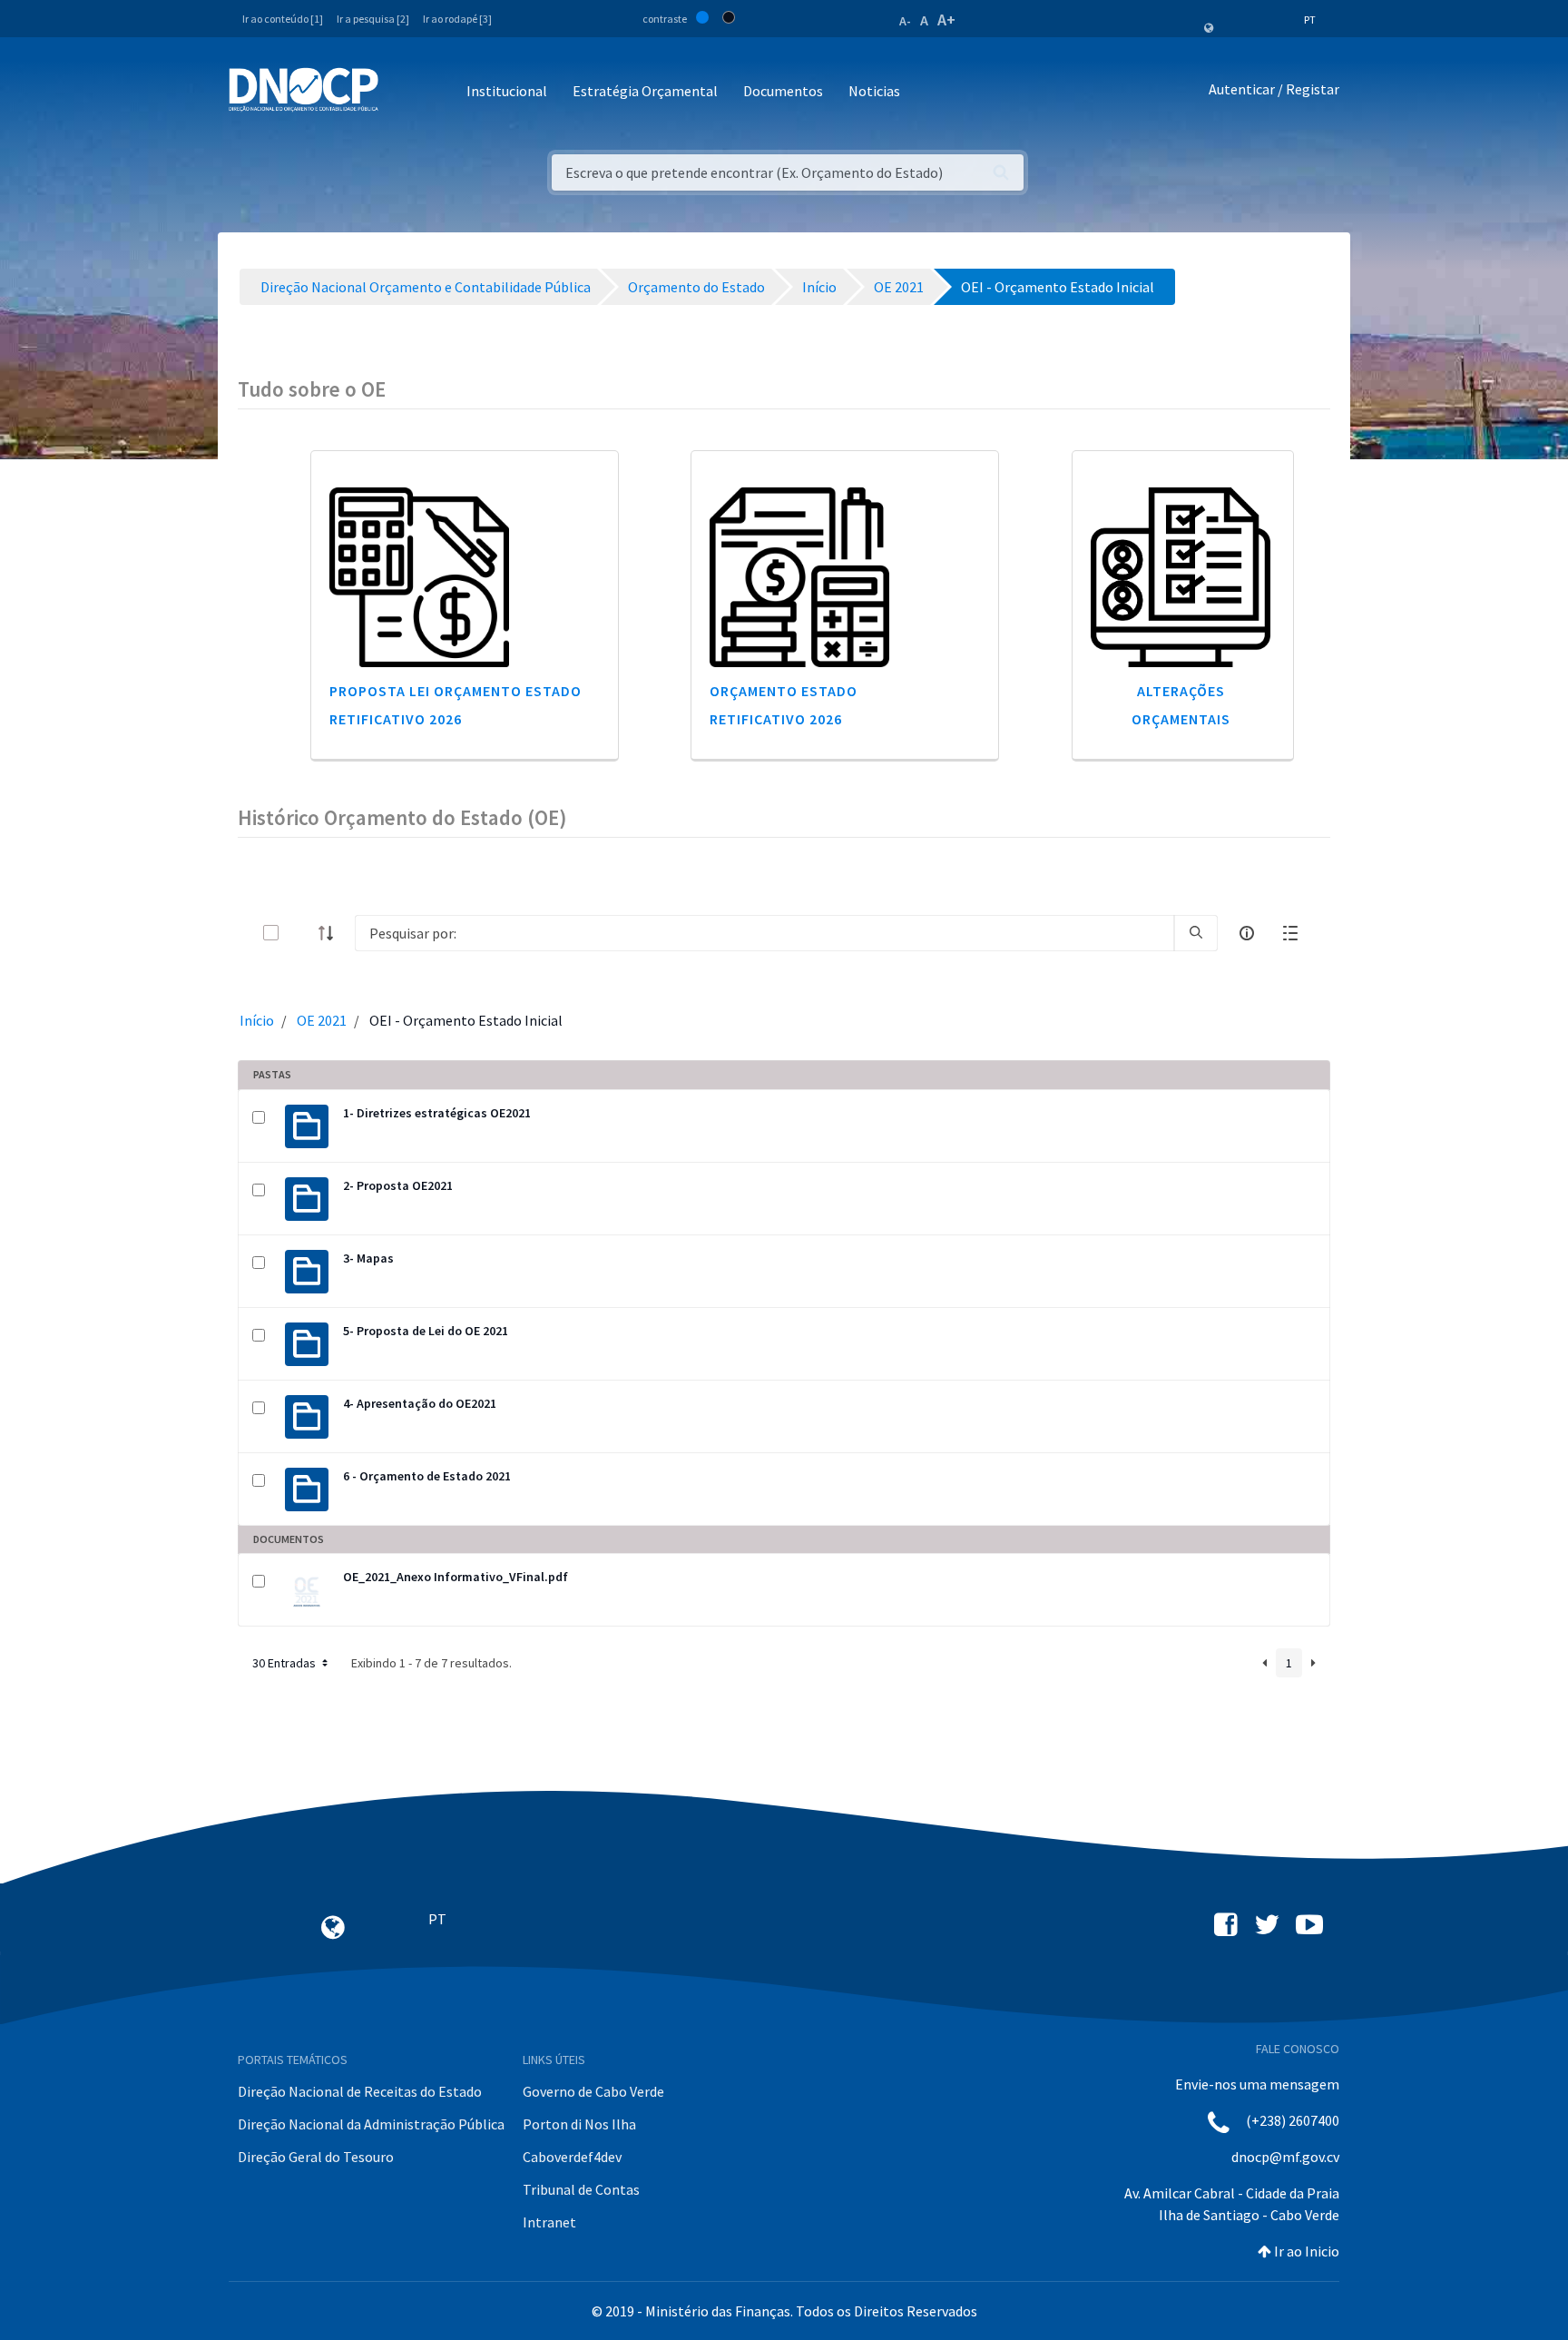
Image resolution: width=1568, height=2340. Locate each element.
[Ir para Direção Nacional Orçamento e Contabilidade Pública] (304, 90)
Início (257, 1020)
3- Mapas (368, 1258)
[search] (1196, 933)
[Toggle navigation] (402, 92)
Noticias (874, 91)
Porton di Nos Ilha (579, 2124)
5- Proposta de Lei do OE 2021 (426, 1331)
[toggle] (300, 933)
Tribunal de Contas (581, 2189)
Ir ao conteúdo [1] (283, 19)
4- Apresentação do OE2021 (420, 1403)
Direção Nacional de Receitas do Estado (360, 2091)
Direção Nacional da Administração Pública (371, 2124)
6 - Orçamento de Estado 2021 (427, 1476)
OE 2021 (322, 1020)
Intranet (549, 2222)
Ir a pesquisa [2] (373, 19)
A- (905, 21)
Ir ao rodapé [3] (457, 19)
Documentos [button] (783, 91)
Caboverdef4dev (572, 2157)
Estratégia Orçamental (645, 91)
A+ (946, 20)
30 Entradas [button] (285, 1663)
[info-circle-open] (1247, 933)
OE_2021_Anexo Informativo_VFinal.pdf (456, 1577)
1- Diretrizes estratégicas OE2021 (437, 1113)
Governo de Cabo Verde (593, 2091)
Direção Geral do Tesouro (316, 2157)
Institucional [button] (507, 91)
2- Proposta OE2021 (398, 1185)
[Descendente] (331, 933)
